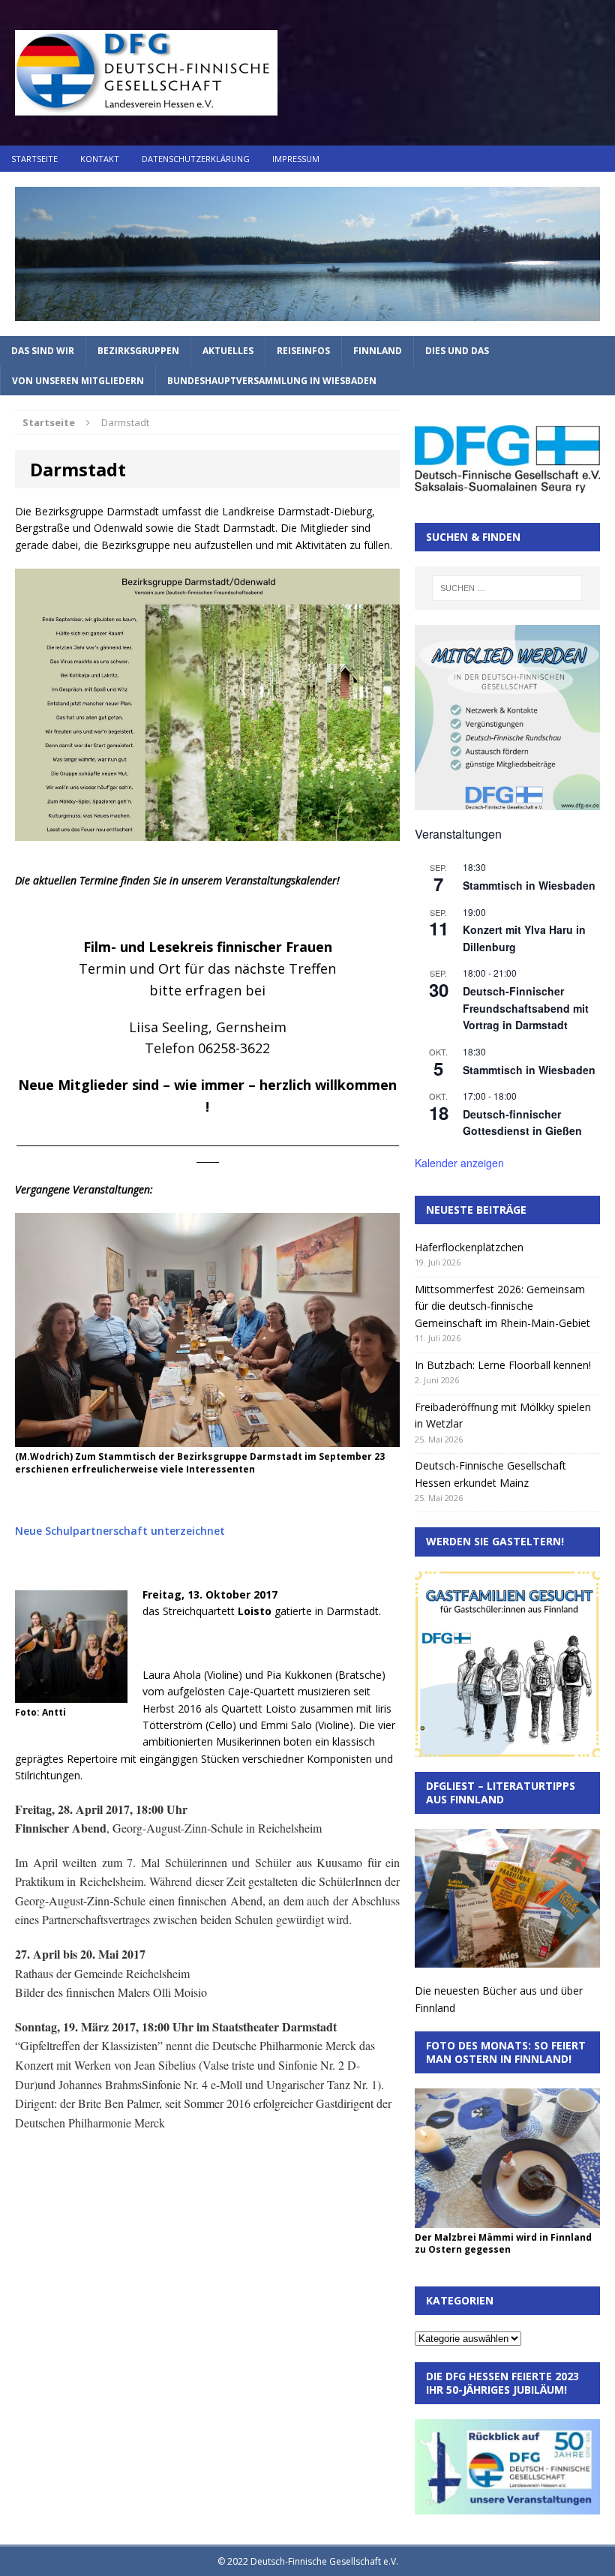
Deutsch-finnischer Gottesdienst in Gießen (522, 1123)
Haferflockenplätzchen (469, 1247)
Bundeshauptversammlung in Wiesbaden (272, 381)
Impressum (296, 159)
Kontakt (100, 159)
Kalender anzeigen (459, 1163)
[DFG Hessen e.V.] (307, 254)
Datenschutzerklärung (196, 159)
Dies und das (457, 351)
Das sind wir (43, 351)
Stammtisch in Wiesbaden (529, 885)
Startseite (34, 159)
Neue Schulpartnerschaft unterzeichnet (120, 1531)
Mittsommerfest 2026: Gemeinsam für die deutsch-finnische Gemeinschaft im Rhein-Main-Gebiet (502, 1306)
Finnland (378, 351)
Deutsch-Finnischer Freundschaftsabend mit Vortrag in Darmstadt (526, 1008)
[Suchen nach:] (507, 588)
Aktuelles (228, 351)
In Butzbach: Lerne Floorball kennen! (503, 1365)
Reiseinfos (303, 351)
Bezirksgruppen (138, 351)
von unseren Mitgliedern (78, 381)
